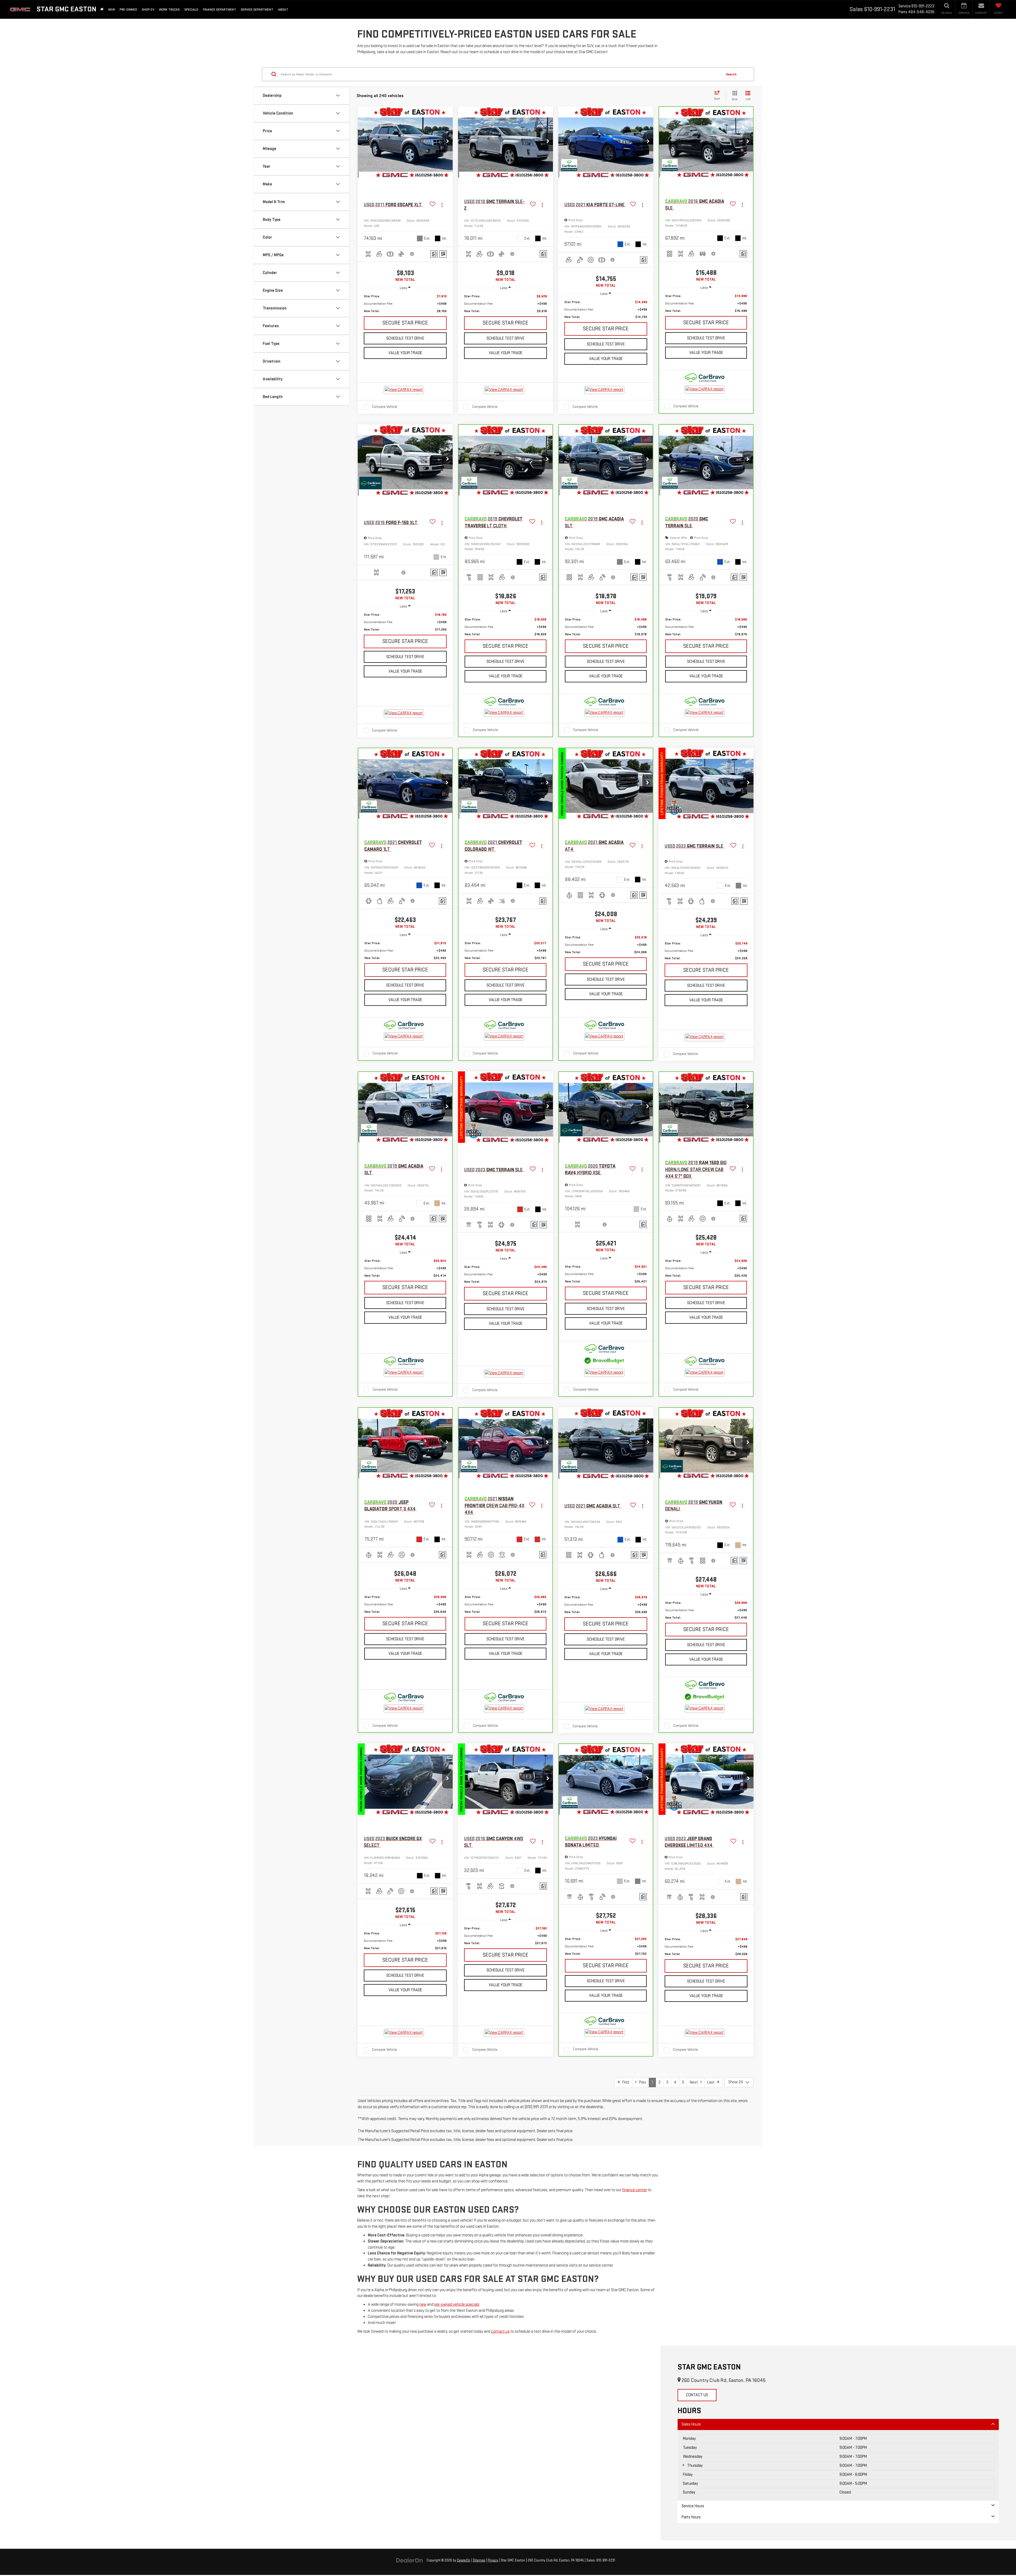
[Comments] (434, 254)
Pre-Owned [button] (128, 10)
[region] (405, 304)
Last (712, 2082)
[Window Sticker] (443, 254)
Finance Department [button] (219, 10)
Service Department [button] (257, 10)
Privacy (493, 2560)
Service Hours (693, 2506)
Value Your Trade (405, 353)
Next (695, 2082)
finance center (634, 2190)
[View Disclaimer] (412, 254)
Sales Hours (691, 2424)
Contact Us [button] (697, 2395)
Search (731, 74)
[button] (447, 142)
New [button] (112, 10)
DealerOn (464, 2560)
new (423, 2305)
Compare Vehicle (385, 407)
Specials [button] (191, 10)
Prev (641, 2082)
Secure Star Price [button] (405, 323)
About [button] (283, 10)
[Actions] (442, 205)
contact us (500, 2331)
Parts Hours (691, 2517)
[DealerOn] (410, 2560)
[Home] (102, 9)
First (625, 2082)
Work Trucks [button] (169, 10)
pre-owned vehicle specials (457, 2305)
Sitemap (479, 2560)
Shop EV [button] (148, 10)
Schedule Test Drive (405, 338)
